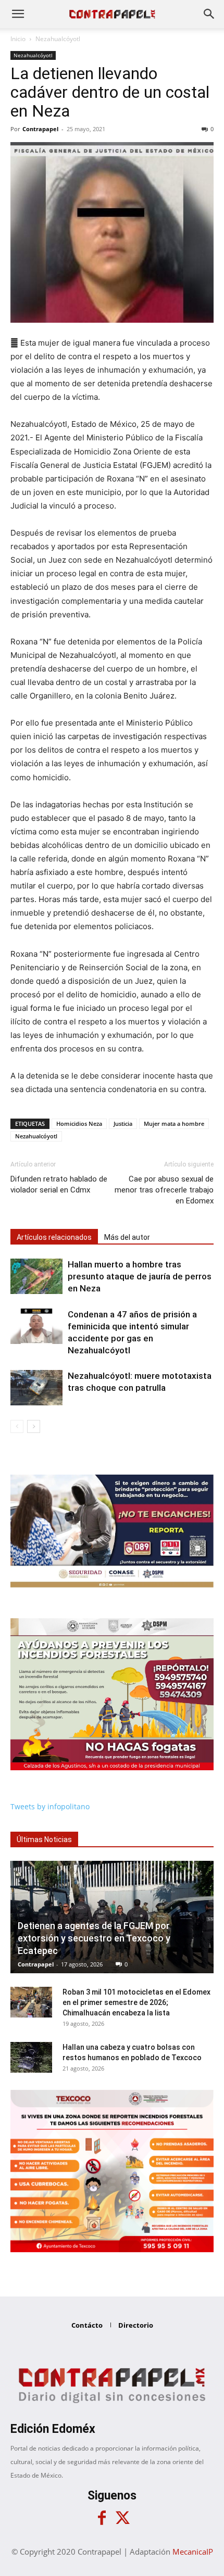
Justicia (123, 1124)
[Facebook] (102, 2518)
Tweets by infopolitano (50, 1806)
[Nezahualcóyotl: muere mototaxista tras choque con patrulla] (36, 1388)
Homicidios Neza (79, 1124)
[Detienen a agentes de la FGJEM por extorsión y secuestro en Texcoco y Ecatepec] (112, 1917)
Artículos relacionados (54, 1237)
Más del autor (127, 1237)
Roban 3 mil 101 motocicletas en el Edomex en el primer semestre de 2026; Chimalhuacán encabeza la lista (136, 2002)
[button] (18, 14)
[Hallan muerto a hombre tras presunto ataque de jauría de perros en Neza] (36, 1277)
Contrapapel (40, 129)
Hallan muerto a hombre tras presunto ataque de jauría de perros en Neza (140, 1276)
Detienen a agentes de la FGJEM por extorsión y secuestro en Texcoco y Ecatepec (94, 1938)
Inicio (18, 39)
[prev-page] (17, 1426)
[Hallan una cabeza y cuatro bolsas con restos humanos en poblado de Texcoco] (31, 2058)
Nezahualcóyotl (58, 39)
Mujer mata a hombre (174, 1124)
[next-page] (34, 1426)
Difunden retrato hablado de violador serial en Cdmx (59, 1184)
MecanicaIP (193, 2552)
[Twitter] (122, 2518)
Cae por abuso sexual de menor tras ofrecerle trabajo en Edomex (164, 1190)
